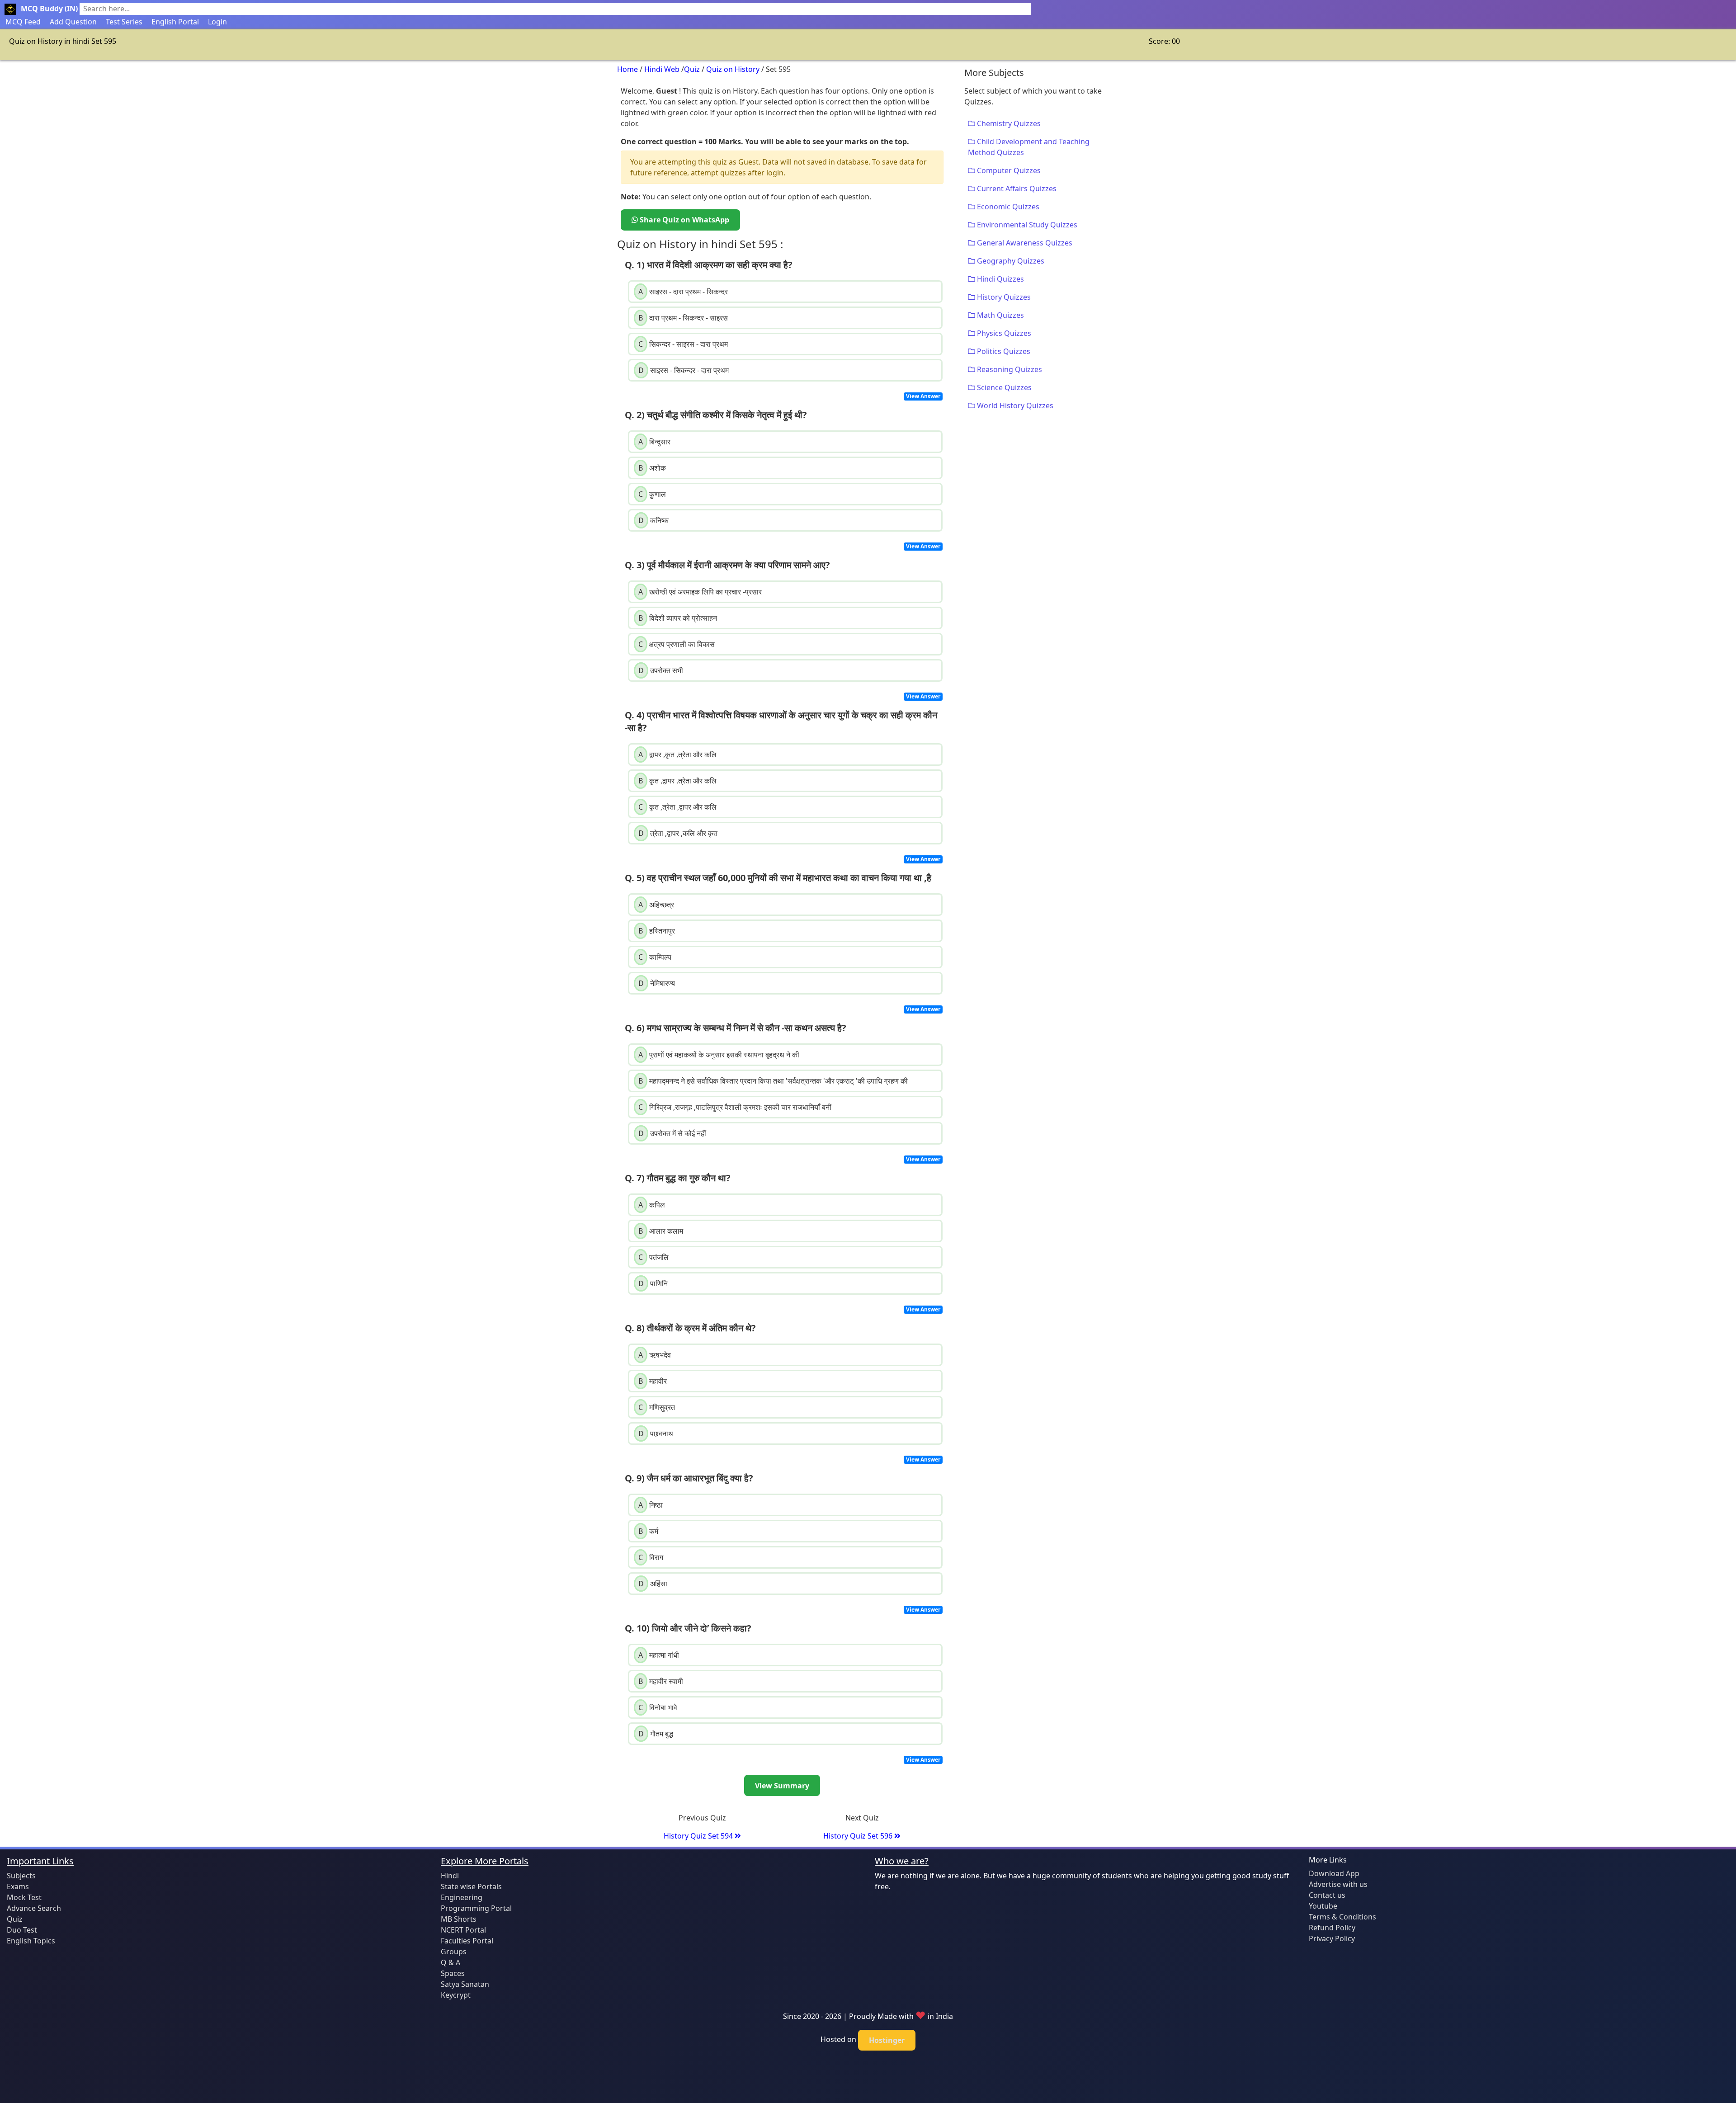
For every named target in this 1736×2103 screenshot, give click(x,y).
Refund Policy (1332, 1928)
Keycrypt (456, 1995)
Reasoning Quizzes (1009, 369)
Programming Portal (476, 1908)
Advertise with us (1338, 1884)
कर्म (648, 1531)
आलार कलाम (661, 1231)
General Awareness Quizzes (1024, 243)
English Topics (31, 1941)
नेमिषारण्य (657, 983)
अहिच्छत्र (656, 905)
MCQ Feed (23, 22)
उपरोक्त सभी (661, 670)
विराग (651, 1557)
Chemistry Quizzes (1008, 123)
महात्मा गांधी (659, 1655)
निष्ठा (651, 1505)
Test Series (124, 22)
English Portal (175, 22)
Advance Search (34, 1908)
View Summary (782, 1786)
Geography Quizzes (1010, 261)
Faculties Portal (467, 1941)
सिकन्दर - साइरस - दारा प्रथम (683, 344)
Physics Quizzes (1003, 333)
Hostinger (887, 2040)
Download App (1334, 1873)
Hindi (450, 1876)
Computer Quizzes (1008, 170)
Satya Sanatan (465, 1984)
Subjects (21, 1876)
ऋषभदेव (655, 1355)
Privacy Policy (1332, 1938)
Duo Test (22, 1930)
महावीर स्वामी (661, 1681)
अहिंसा (653, 1584)
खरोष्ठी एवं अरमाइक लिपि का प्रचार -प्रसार (700, 592)
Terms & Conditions (1342, 1917)
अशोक (652, 468)
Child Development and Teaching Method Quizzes (1029, 147)
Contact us (1327, 1895)
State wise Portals (471, 1886)
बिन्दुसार (654, 442)
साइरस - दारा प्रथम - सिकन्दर (683, 292)
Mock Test (24, 1897)
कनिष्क (653, 520)
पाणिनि (653, 1283)
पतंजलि (653, 1257)
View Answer (923, 396)
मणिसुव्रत (657, 1407)
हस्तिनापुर (657, 931)
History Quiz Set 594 (699, 1836)
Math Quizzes (1000, 315)
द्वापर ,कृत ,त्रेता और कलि (677, 754)
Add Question (73, 22)
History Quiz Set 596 (859, 1836)
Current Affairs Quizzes (1016, 189)
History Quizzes (1003, 297)
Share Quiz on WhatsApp (684, 220)
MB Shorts (459, 1919)
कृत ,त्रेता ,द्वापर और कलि (677, 807)
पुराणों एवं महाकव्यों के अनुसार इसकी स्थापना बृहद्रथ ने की (719, 1055)
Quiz (692, 69)
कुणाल (652, 494)
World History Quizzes (1014, 406)
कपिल (652, 1205)
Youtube (1323, 1906)
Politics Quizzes (1003, 351)
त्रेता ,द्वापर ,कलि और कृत (678, 833)
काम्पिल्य (655, 957)
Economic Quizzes (1007, 207)
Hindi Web (662, 69)
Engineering (462, 1897)
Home (627, 69)
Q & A (451, 1962)
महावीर (653, 1381)
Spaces (453, 1973)
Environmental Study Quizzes (1026, 225)
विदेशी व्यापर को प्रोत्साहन (678, 618)
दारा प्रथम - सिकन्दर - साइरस (683, 318)
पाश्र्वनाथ (656, 1433)
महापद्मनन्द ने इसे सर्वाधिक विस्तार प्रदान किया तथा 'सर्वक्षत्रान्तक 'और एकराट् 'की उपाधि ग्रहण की (773, 1081)
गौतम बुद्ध (656, 1734)
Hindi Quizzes (1000, 279)
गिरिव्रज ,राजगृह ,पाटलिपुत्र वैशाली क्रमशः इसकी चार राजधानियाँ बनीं (735, 1107)
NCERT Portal (463, 1930)
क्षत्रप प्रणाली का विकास (677, 644)
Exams (18, 1886)
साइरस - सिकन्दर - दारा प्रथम (684, 370)
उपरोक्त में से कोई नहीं (672, 1133)
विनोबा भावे (658, 1707)
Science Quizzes (1003, 387)
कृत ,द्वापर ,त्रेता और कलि (677, 781)
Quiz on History (733, 69)
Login (217, 22)
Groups (454, 1952)
